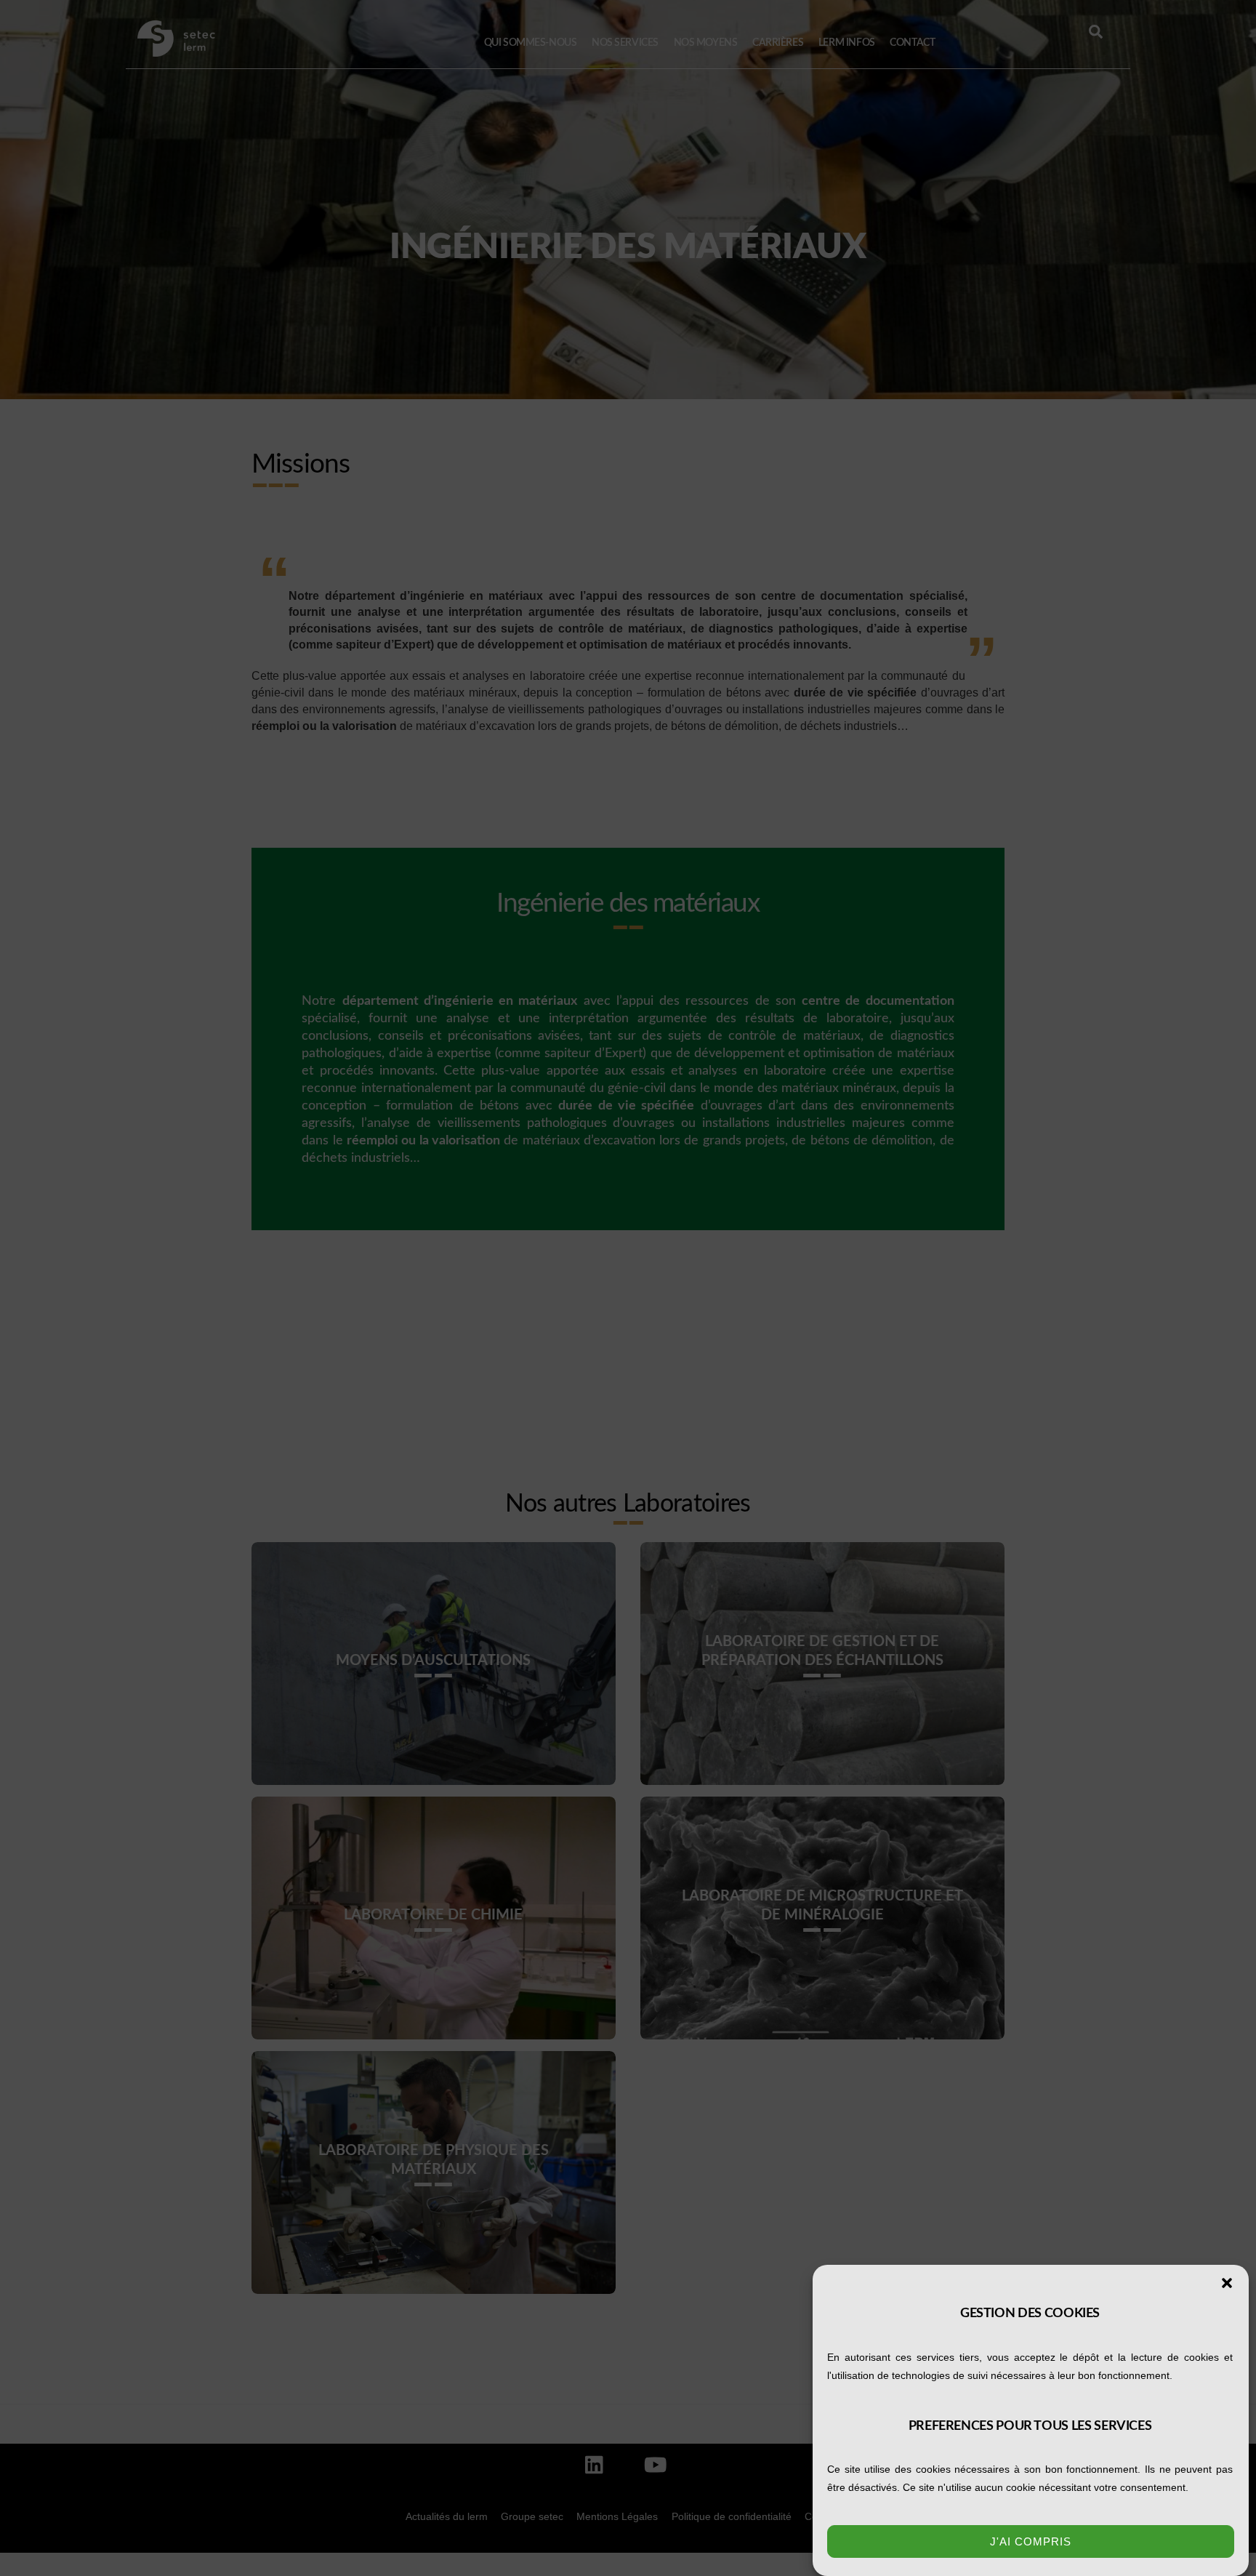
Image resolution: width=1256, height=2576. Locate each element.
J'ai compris (1031, 2541)
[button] (1227, 2283)
